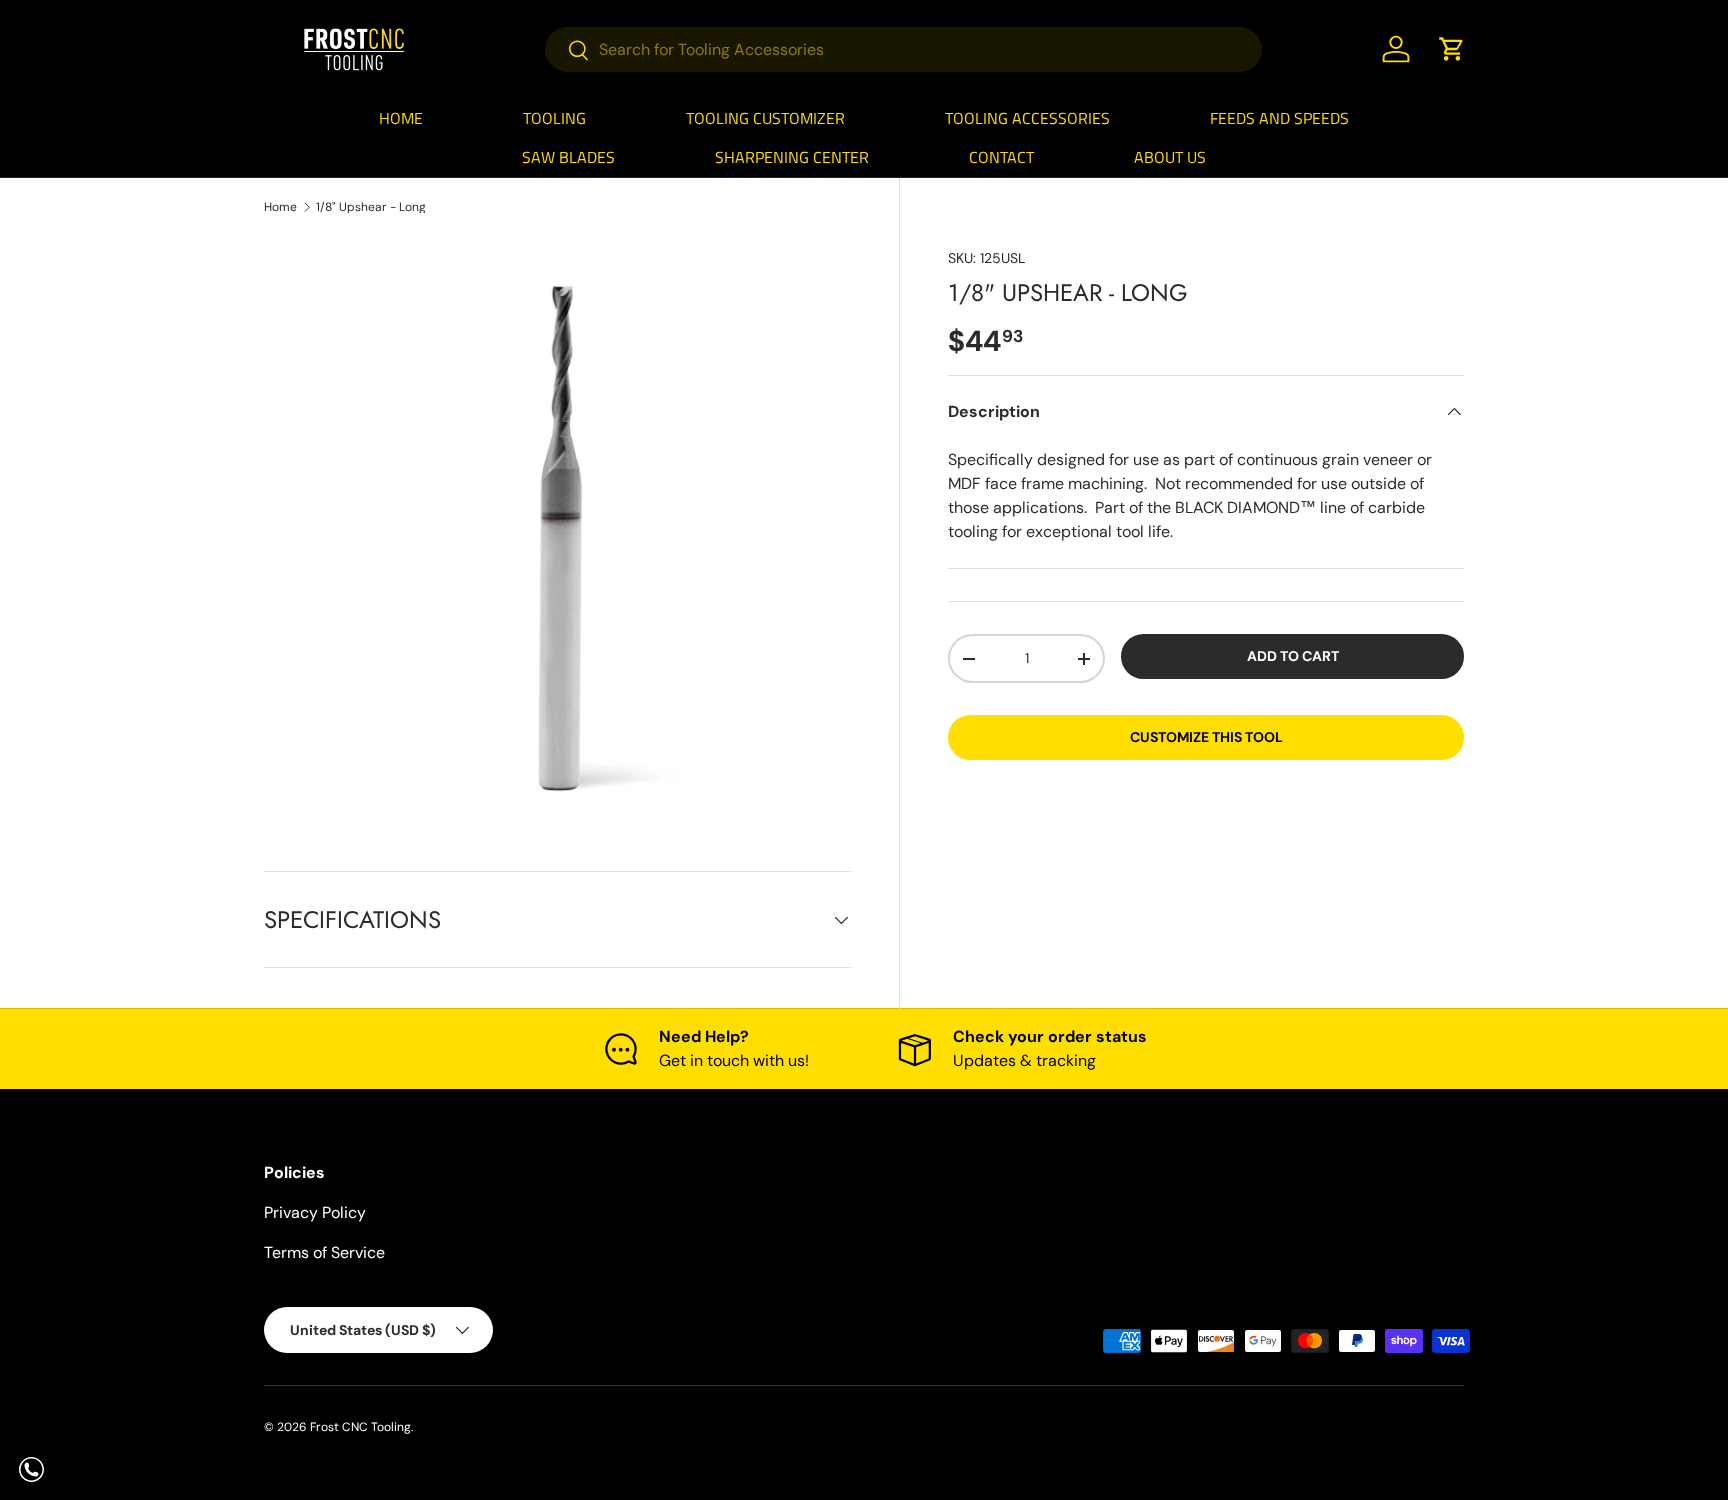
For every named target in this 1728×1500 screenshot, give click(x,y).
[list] (557, 529)
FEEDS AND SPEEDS (1279, 118)
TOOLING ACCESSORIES (1027, 118)
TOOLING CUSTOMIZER (765, 118)
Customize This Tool (1206, 737)
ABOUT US (1170, 157)
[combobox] (903, 49)
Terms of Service (324, 1252)
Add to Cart (1293, 656)
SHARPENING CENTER (792, 157)
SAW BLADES (568, 157)
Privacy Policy (315, 1212)
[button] (1452, 49)
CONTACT (1001, 157)
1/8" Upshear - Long (371, 207)
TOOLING (554, 118)
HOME (401, 118)
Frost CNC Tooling (360, 1427)
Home (280, 207)
